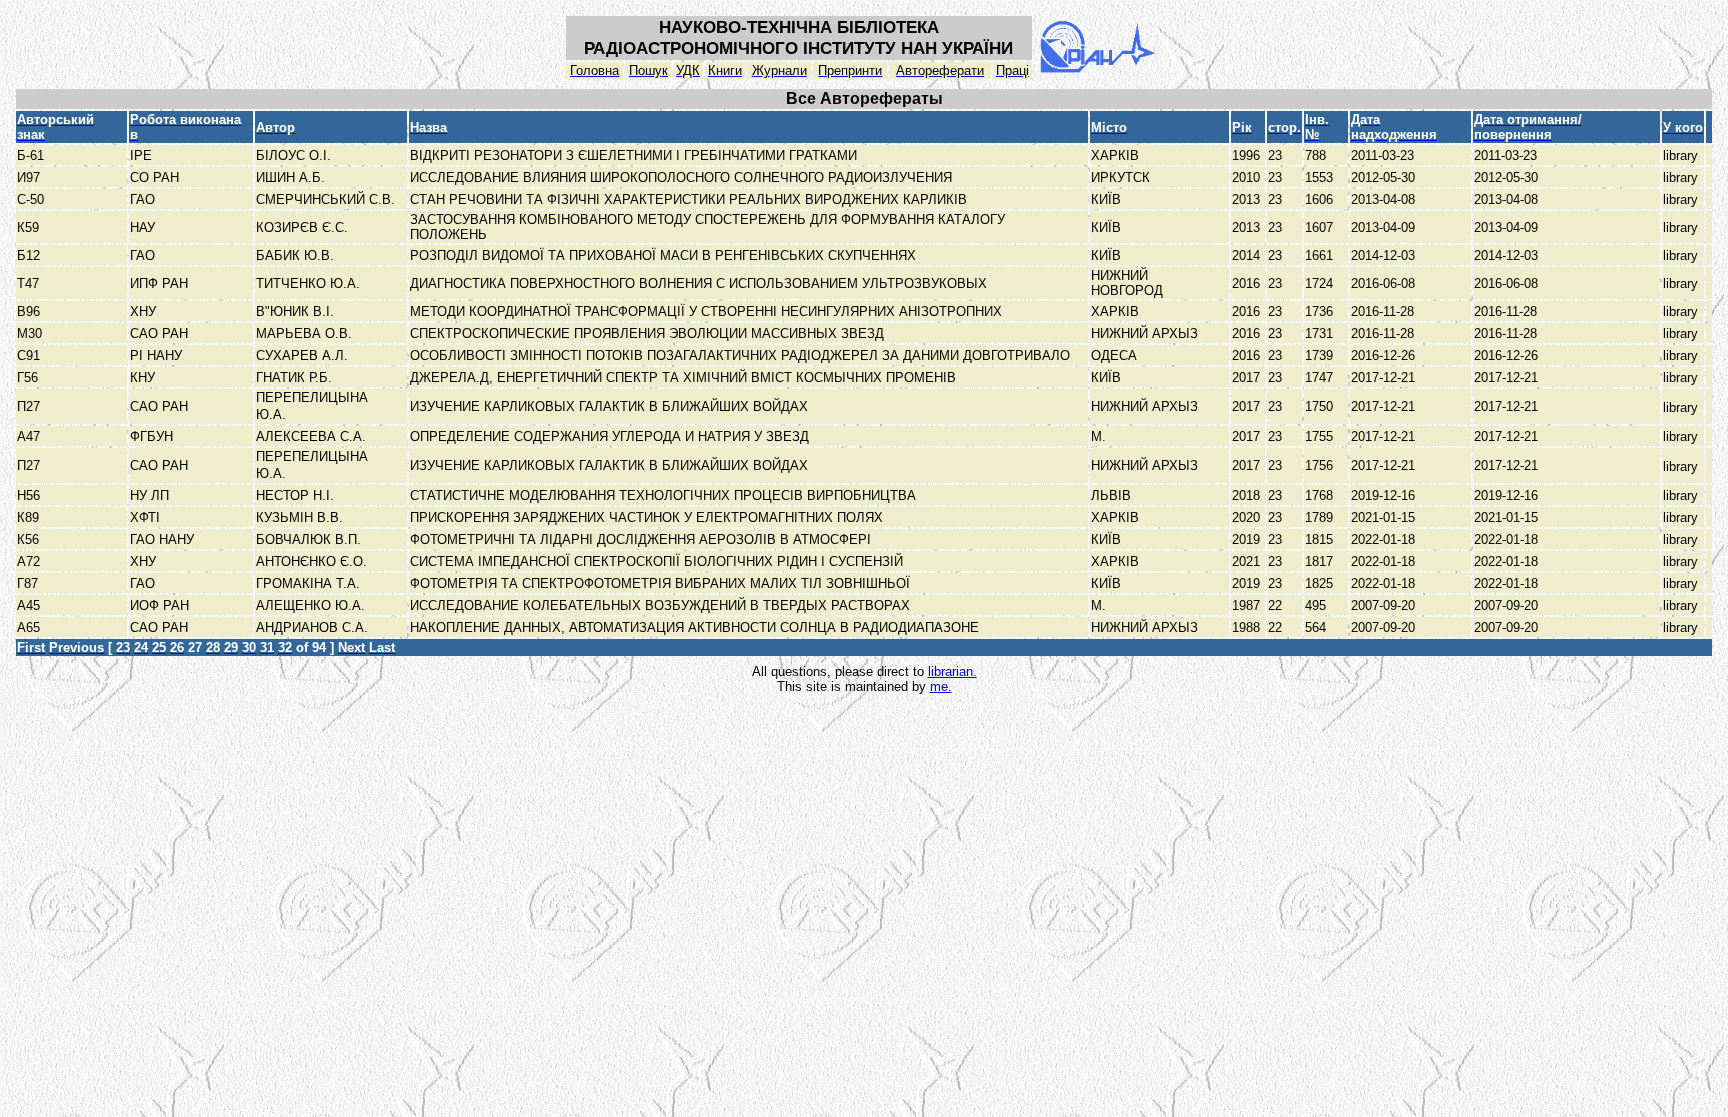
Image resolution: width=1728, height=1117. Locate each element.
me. (941, 686)
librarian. (952, 671)
